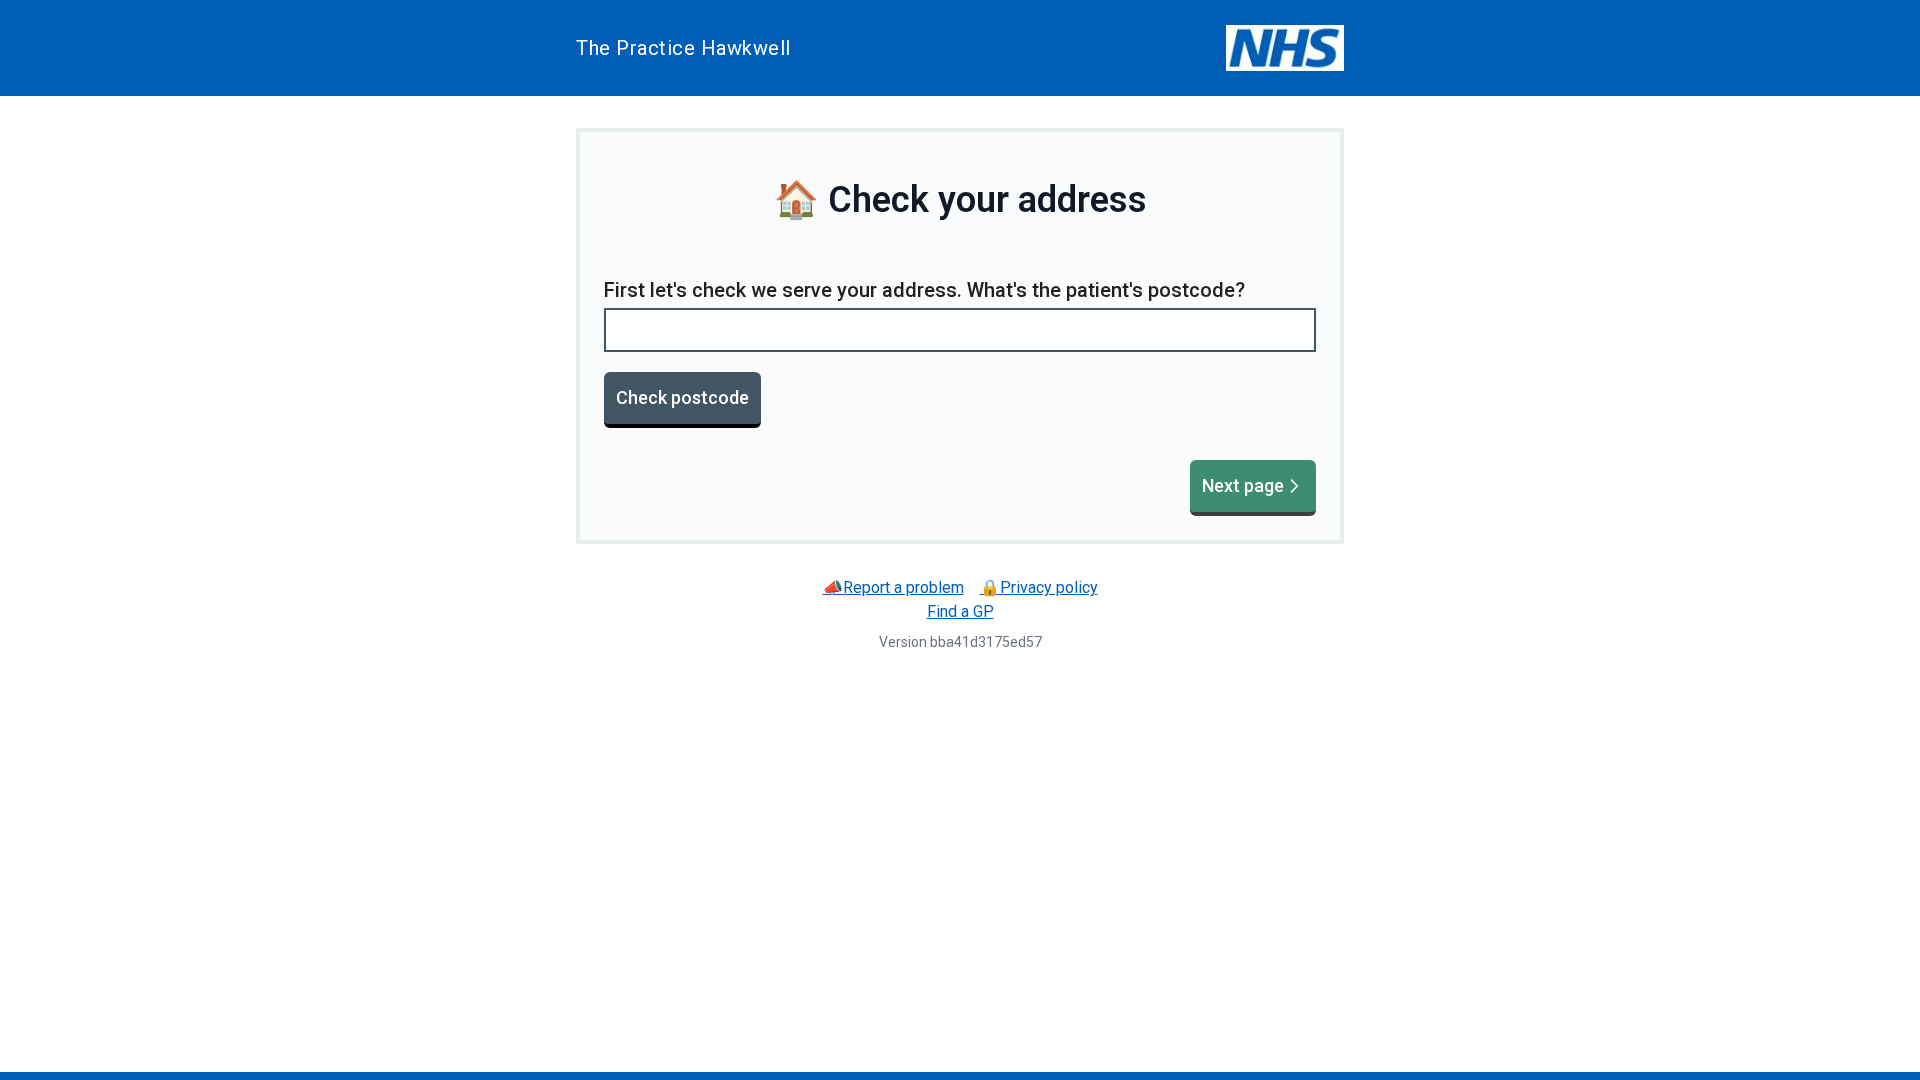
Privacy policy (1039, 587)
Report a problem (893, 587)
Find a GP (960, 611)
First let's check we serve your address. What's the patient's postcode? (924, 290)
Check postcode (682, 397)
